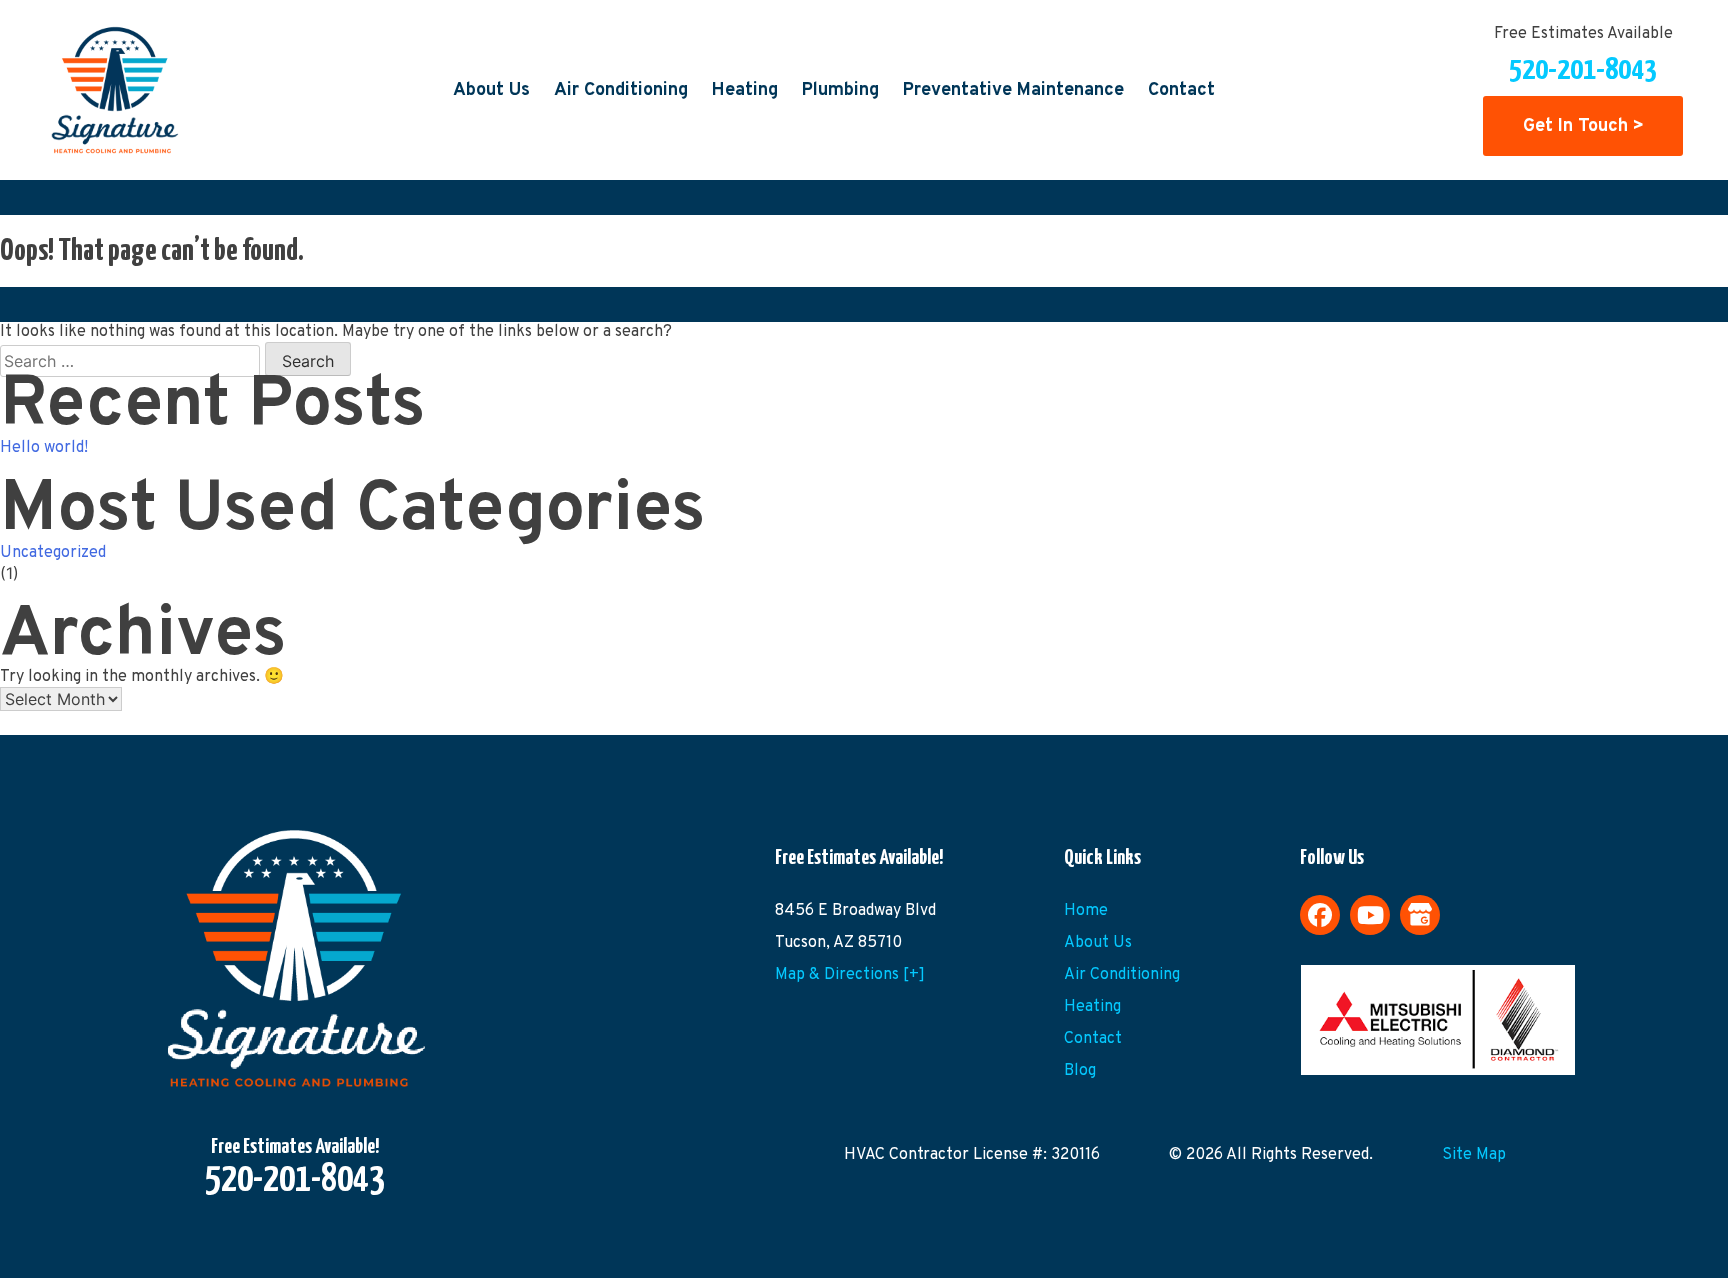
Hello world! (44, 448)
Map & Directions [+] (850, 975)
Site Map (1474, 1155)
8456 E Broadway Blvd (855, 911)
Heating (745, 90)
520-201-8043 (1583, 70)
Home (1086, 911)
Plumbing (840, 90)
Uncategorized (53, 553)
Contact (1181, 90)
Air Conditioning (621, 90)
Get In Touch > (1583, 126)
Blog (1080, 1071)
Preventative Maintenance (1013, 90)
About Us (491, 90)
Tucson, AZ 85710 (838, 943)
